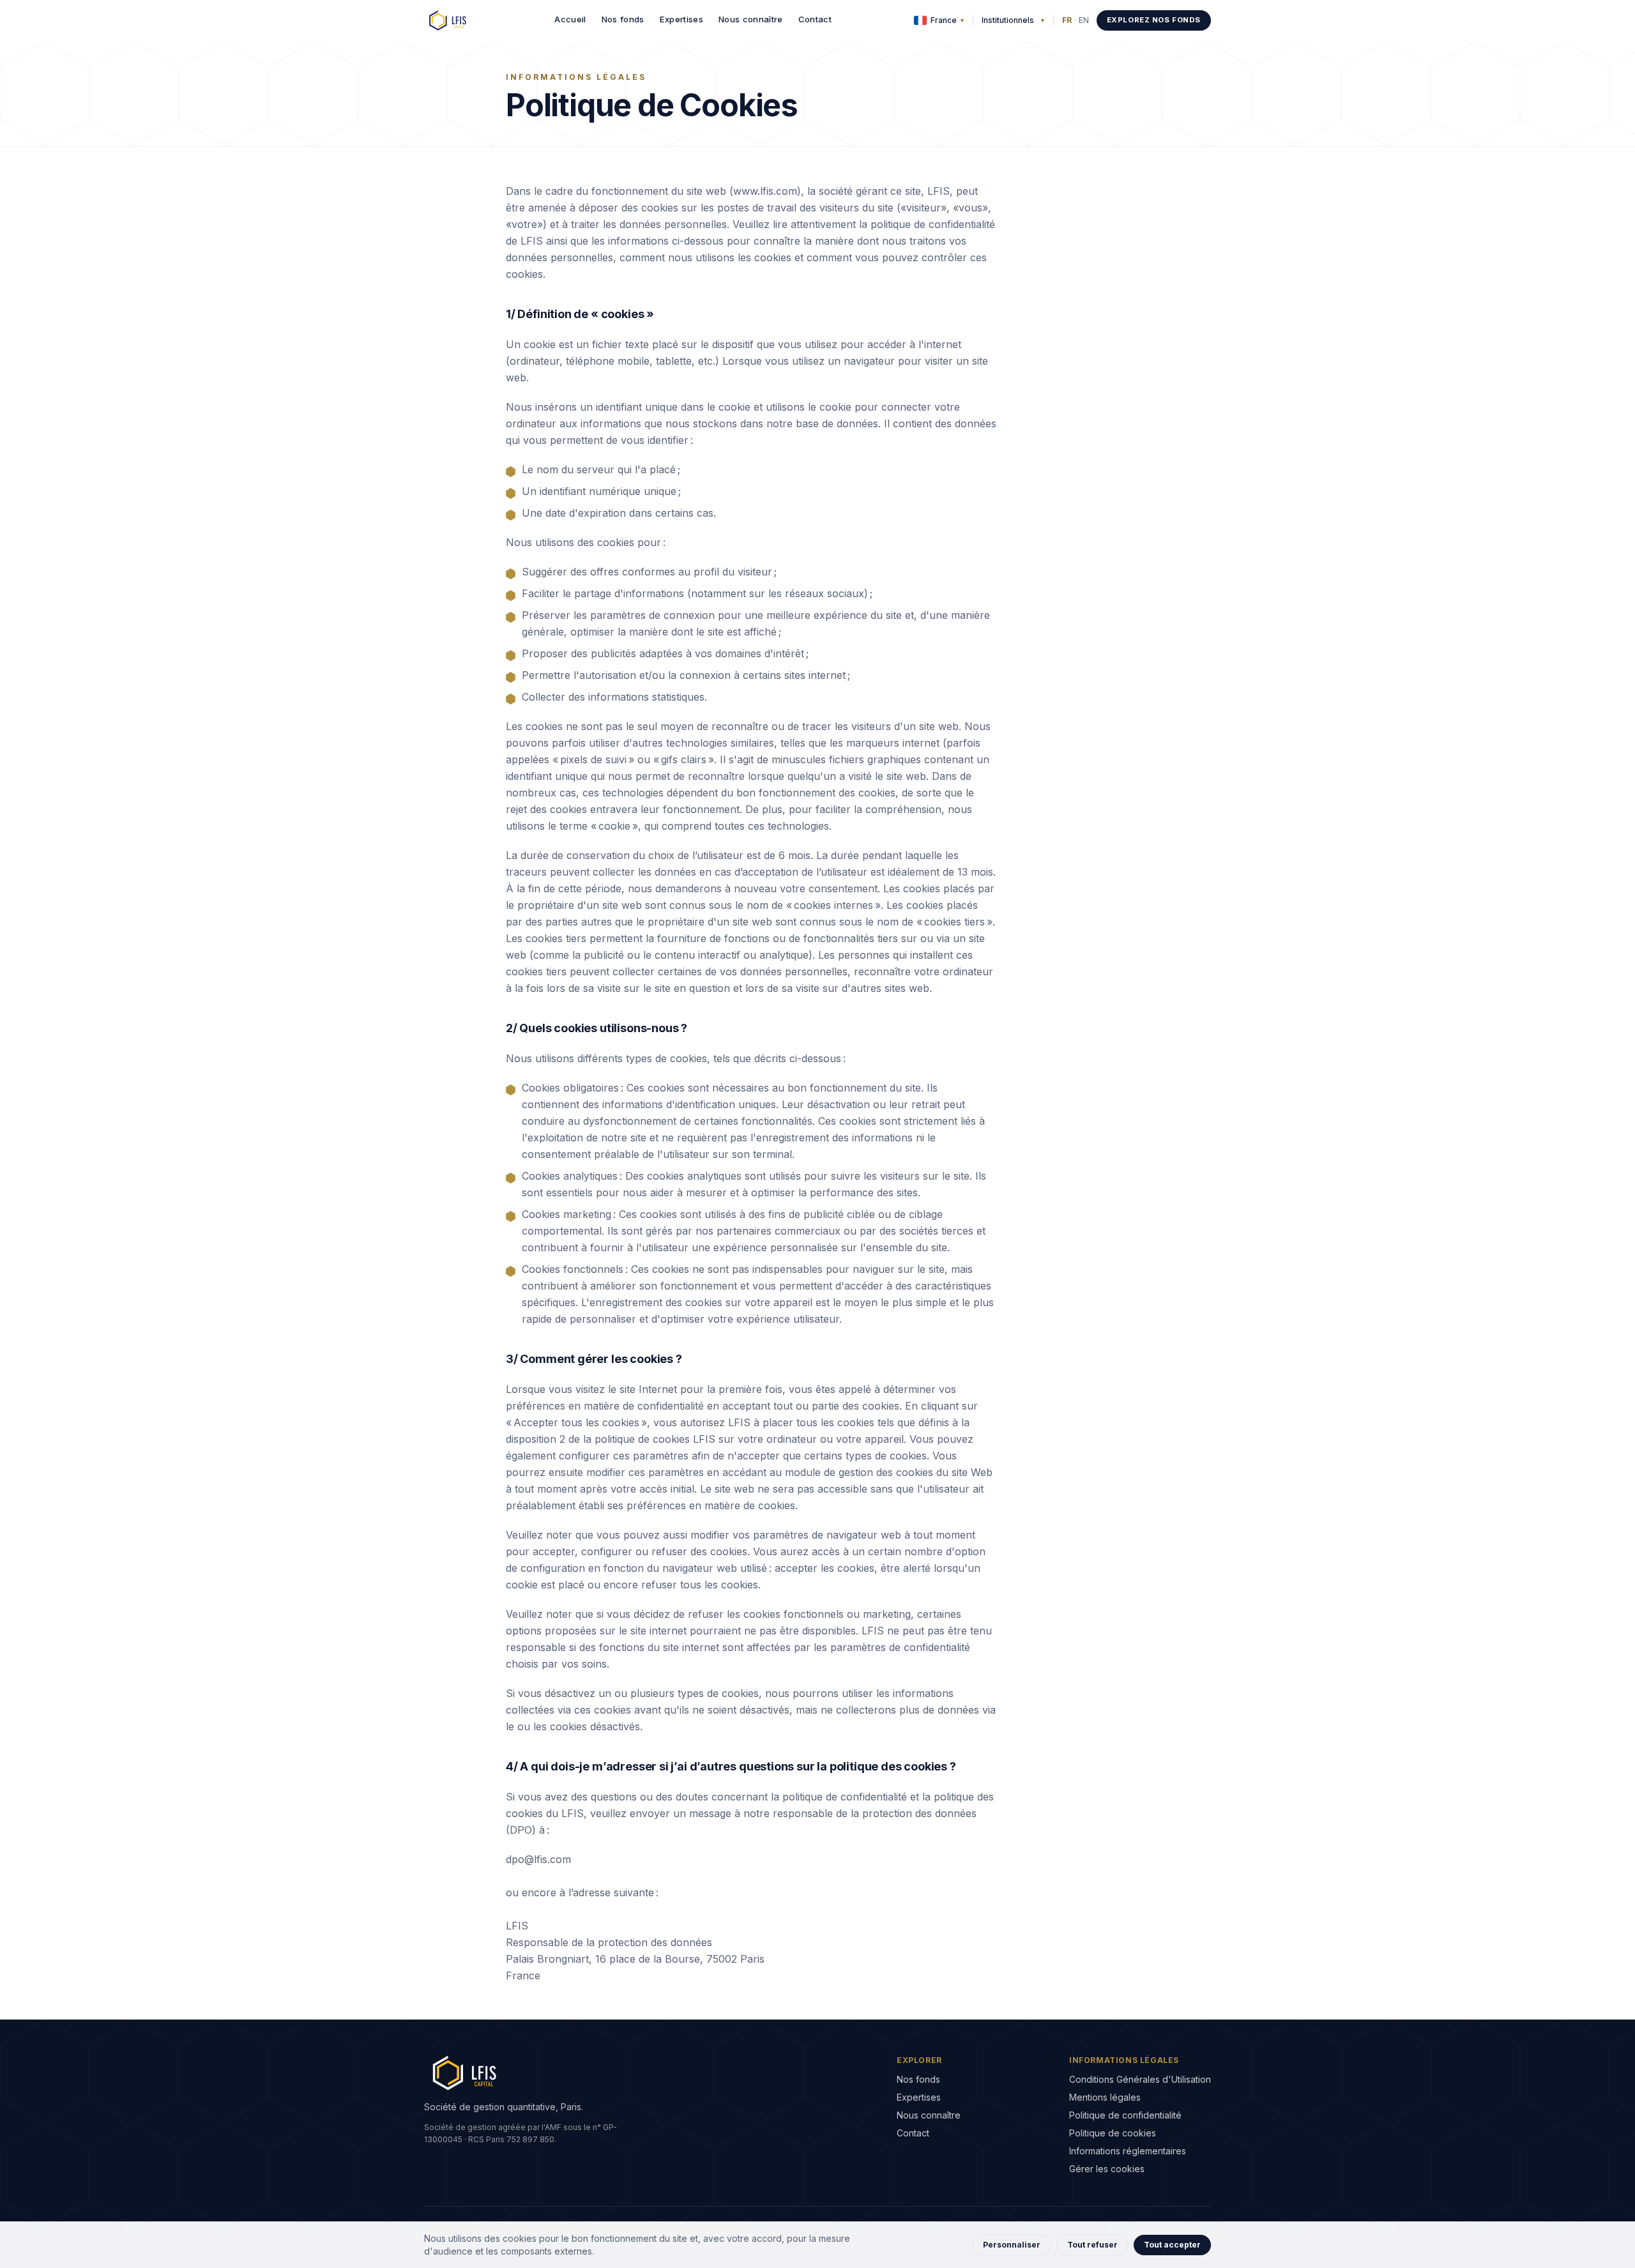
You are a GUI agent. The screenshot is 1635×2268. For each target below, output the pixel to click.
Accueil (570, 19)
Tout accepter (1172, 2245)
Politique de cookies (1113, 2133)
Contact (815, 19)
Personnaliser (1012, 2245)
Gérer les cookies (1107, 2169)
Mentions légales (1105, 2097)
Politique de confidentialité (1125, 2115)
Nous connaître (751, 19)
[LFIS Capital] (448, 20)
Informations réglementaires (1128, 2151)
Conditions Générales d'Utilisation (1140, 2079)
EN (1084, 20)
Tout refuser (1092, 2245)
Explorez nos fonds (1154, 20)
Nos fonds (623, 19)
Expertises (681, 19)
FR (1067, 20)
